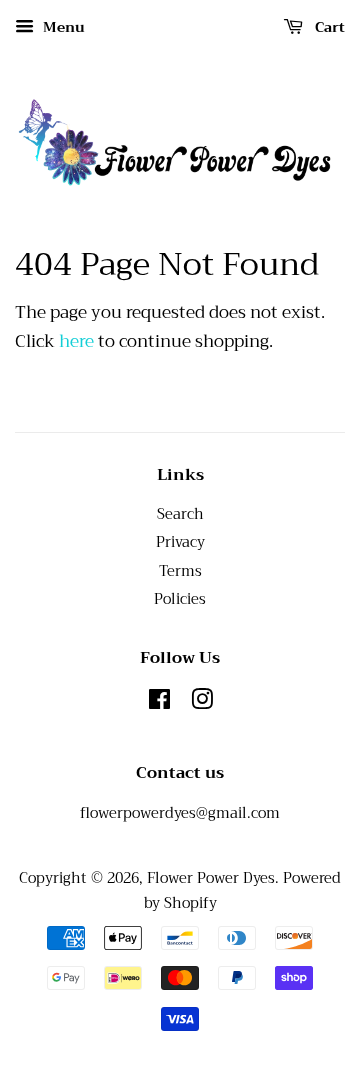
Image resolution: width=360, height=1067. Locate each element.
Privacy (180, 542)
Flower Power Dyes (211, 878)
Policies (180, 599)
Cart (328, 27)
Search (180, 514)
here (76, 341)
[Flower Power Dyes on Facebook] (159, 703)
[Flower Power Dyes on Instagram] (202, 703)
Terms (180, 571)
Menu (62, 27)
